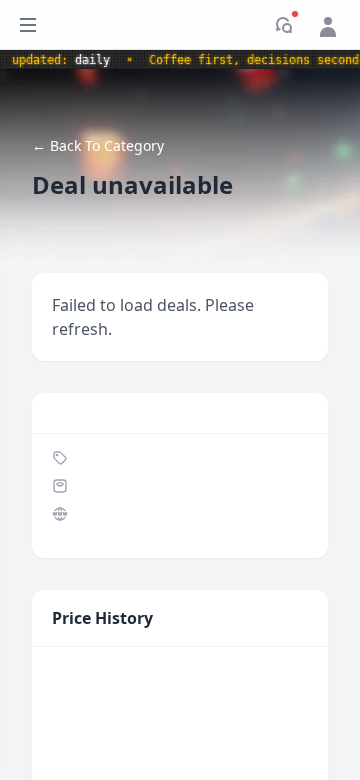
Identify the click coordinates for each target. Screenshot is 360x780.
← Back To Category (98, 145)
